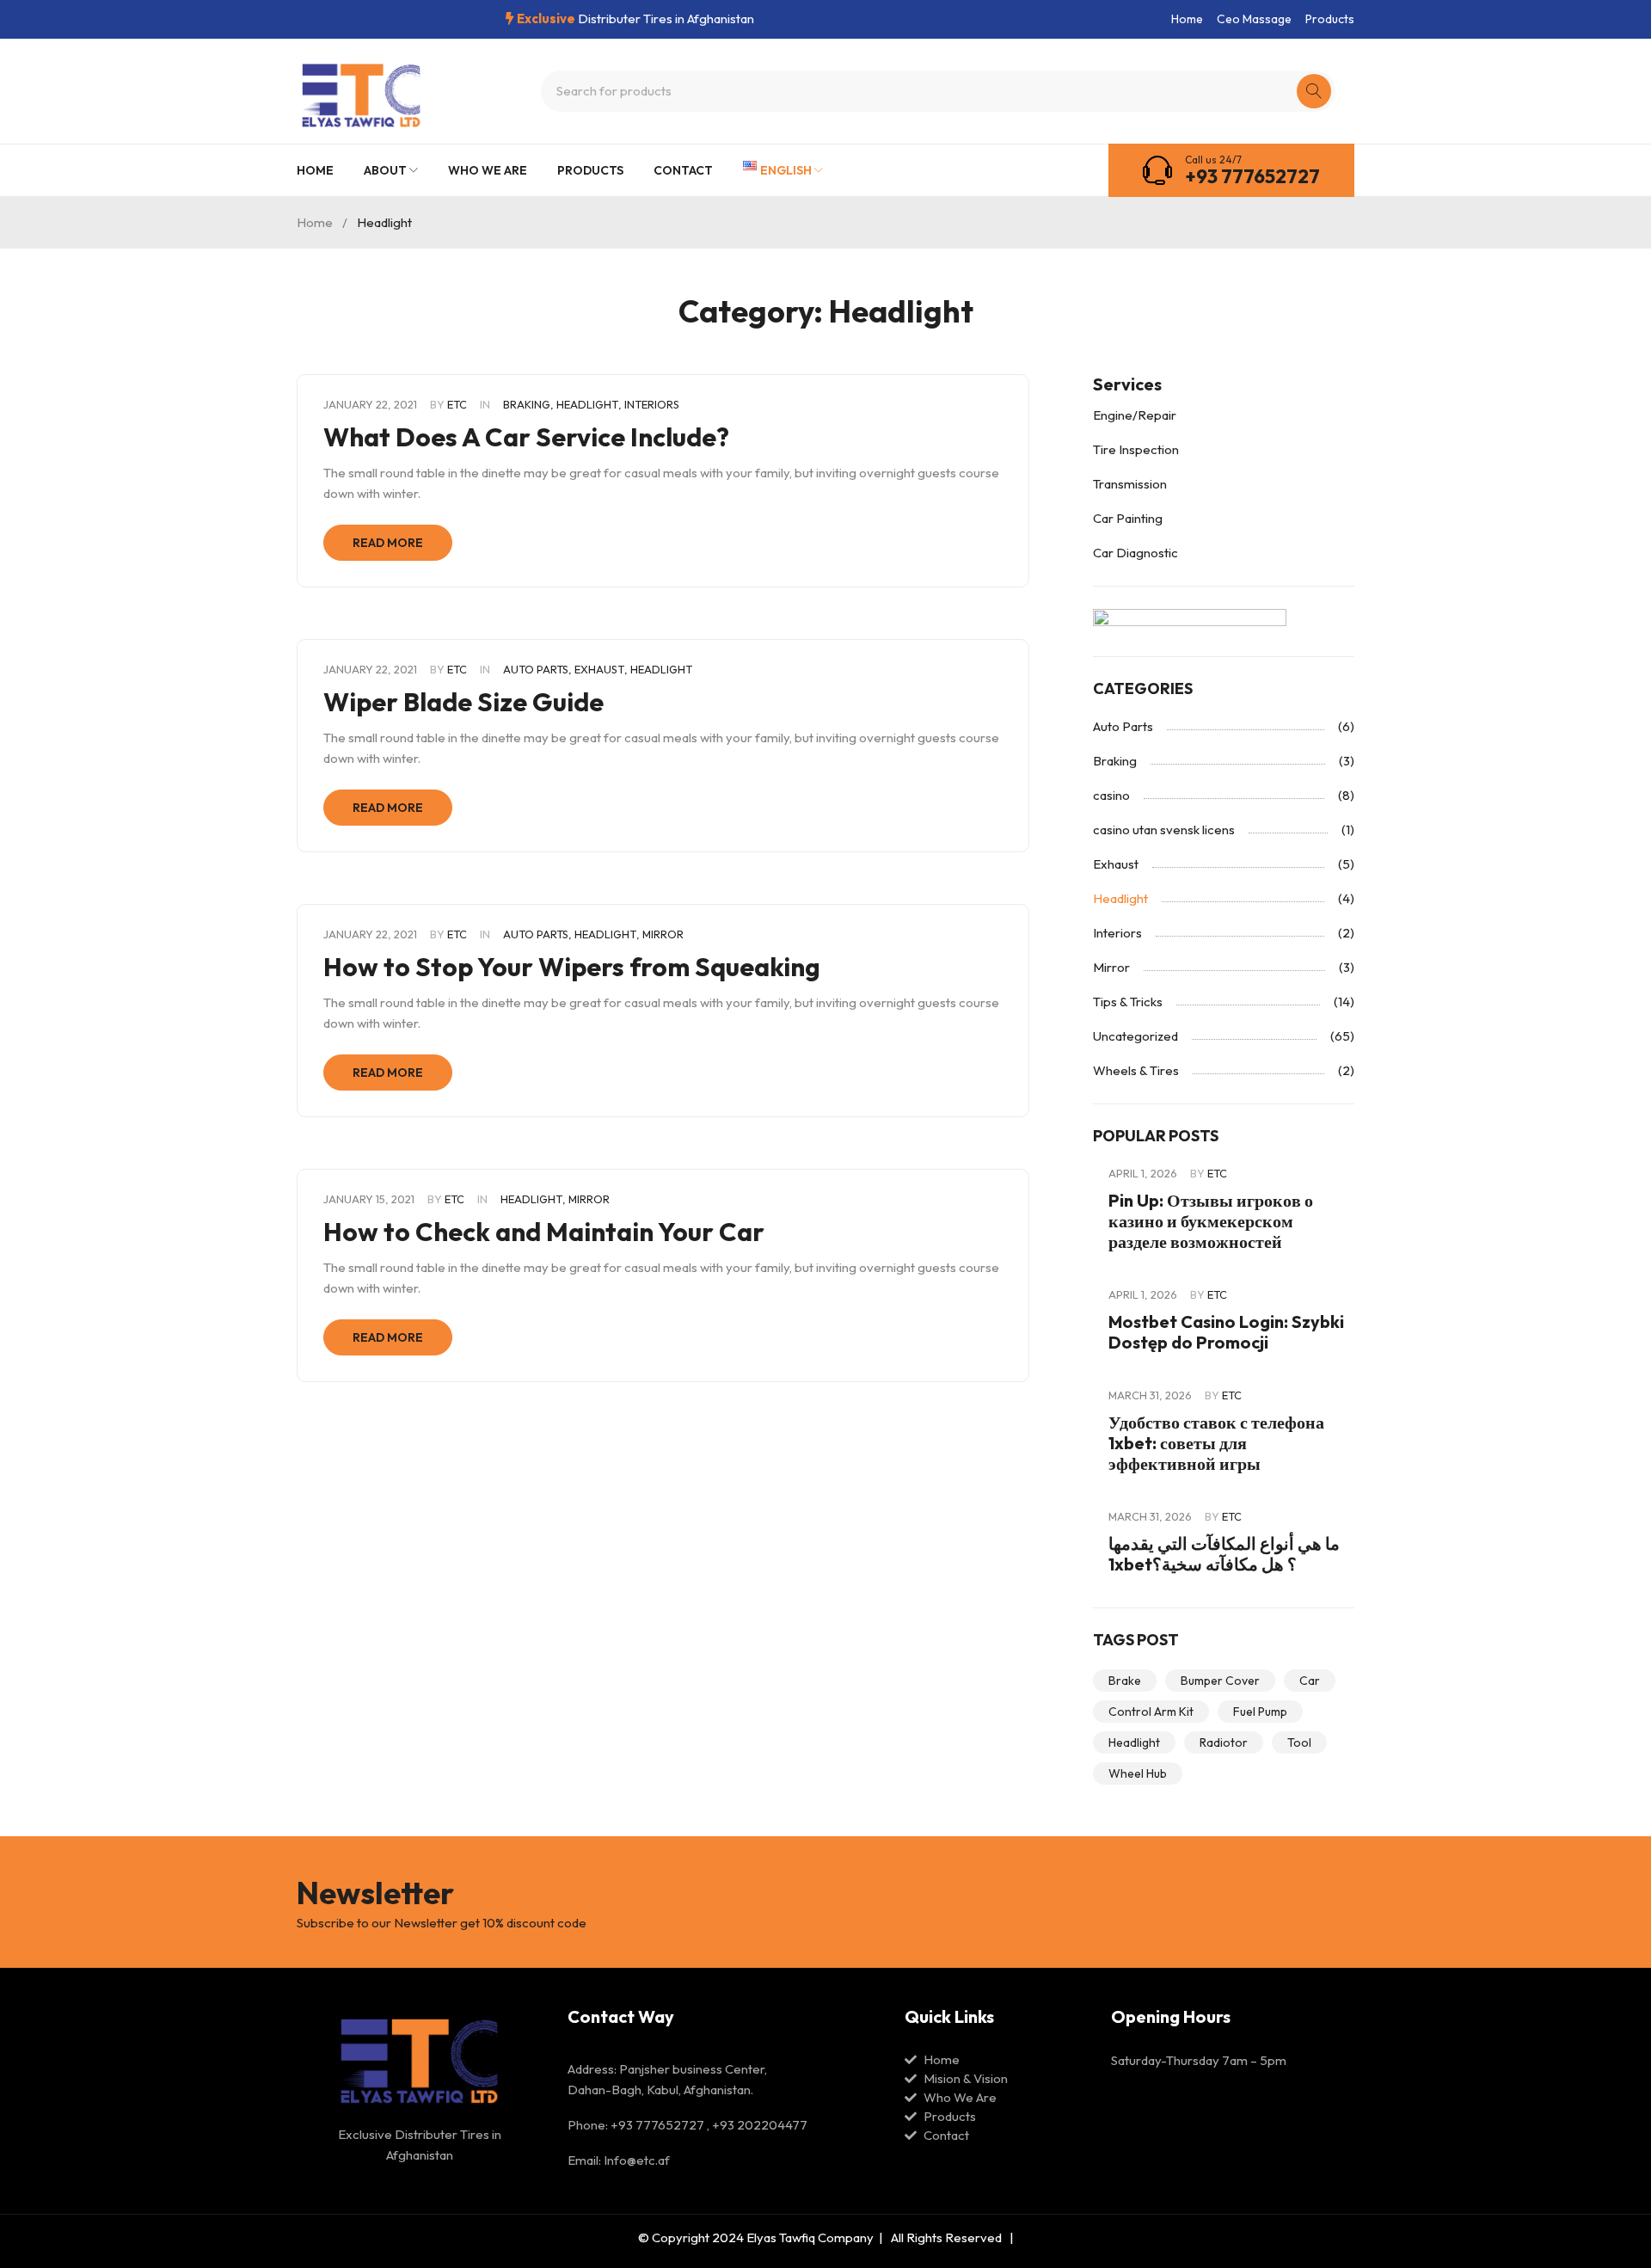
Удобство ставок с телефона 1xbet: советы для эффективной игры (1216, 1443)
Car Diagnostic (1135, 553)
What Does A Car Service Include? (526, 437)
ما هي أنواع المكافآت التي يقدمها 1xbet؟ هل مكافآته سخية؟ (1224, 1554)
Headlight (587, 404)
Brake (1125, 1681)
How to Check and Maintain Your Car (544, 1232)
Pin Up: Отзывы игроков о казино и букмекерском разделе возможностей (1211, 1221)
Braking (527, 404)
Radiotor (1224, 1742)
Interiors (652, 404)
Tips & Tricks (1128, 1002)
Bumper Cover (1220, 1681)
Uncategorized (1135, 1036)
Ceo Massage (1254, 19)
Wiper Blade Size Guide (463, 702)
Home (1187, 19)
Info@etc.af (637, 2160)
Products (1330, 19)
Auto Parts (536, 669)
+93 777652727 (1252, 176)
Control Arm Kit (1151, 1712)
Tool (1299, 1742)
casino (1111, 795)
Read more (388, 543)
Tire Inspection (1136, 449)
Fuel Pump (1260, 1712)
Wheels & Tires (1136, 1070)
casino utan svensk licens (1164, 830)
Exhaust (599, 669)
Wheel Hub (1138, 1773)
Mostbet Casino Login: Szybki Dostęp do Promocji (1226, 1332)
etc (457, 404)
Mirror (663, 934)
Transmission (1130, 484)
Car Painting (1128, 518)
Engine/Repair (1135, 415)
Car (1310, 1681)
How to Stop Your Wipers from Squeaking (572, 967)
